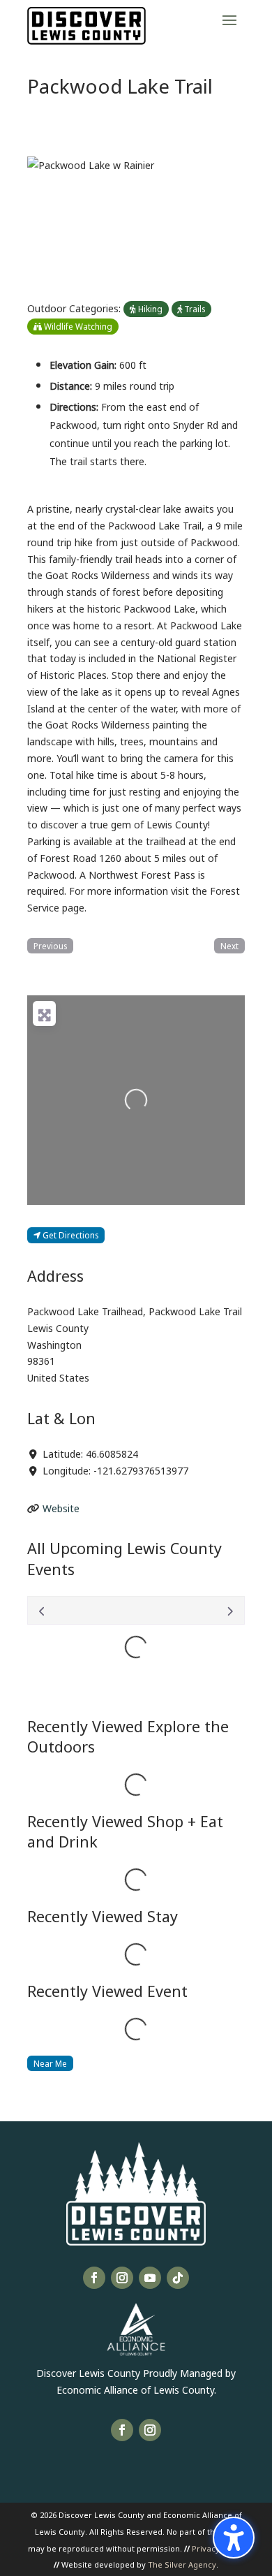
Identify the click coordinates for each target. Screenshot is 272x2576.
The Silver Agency (182, 2564)
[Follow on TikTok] (178, 2278)
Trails (194, 308)
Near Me (50, 2063)
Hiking (149, 308)
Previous (50, 945)
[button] (229, 20)
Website (61, 1508)
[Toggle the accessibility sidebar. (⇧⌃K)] (234, 2538)
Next (229, 945)
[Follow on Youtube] (150, 2278)
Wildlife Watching (77, 326)
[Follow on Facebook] (94, 2278)
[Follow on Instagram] (122, 2278)
